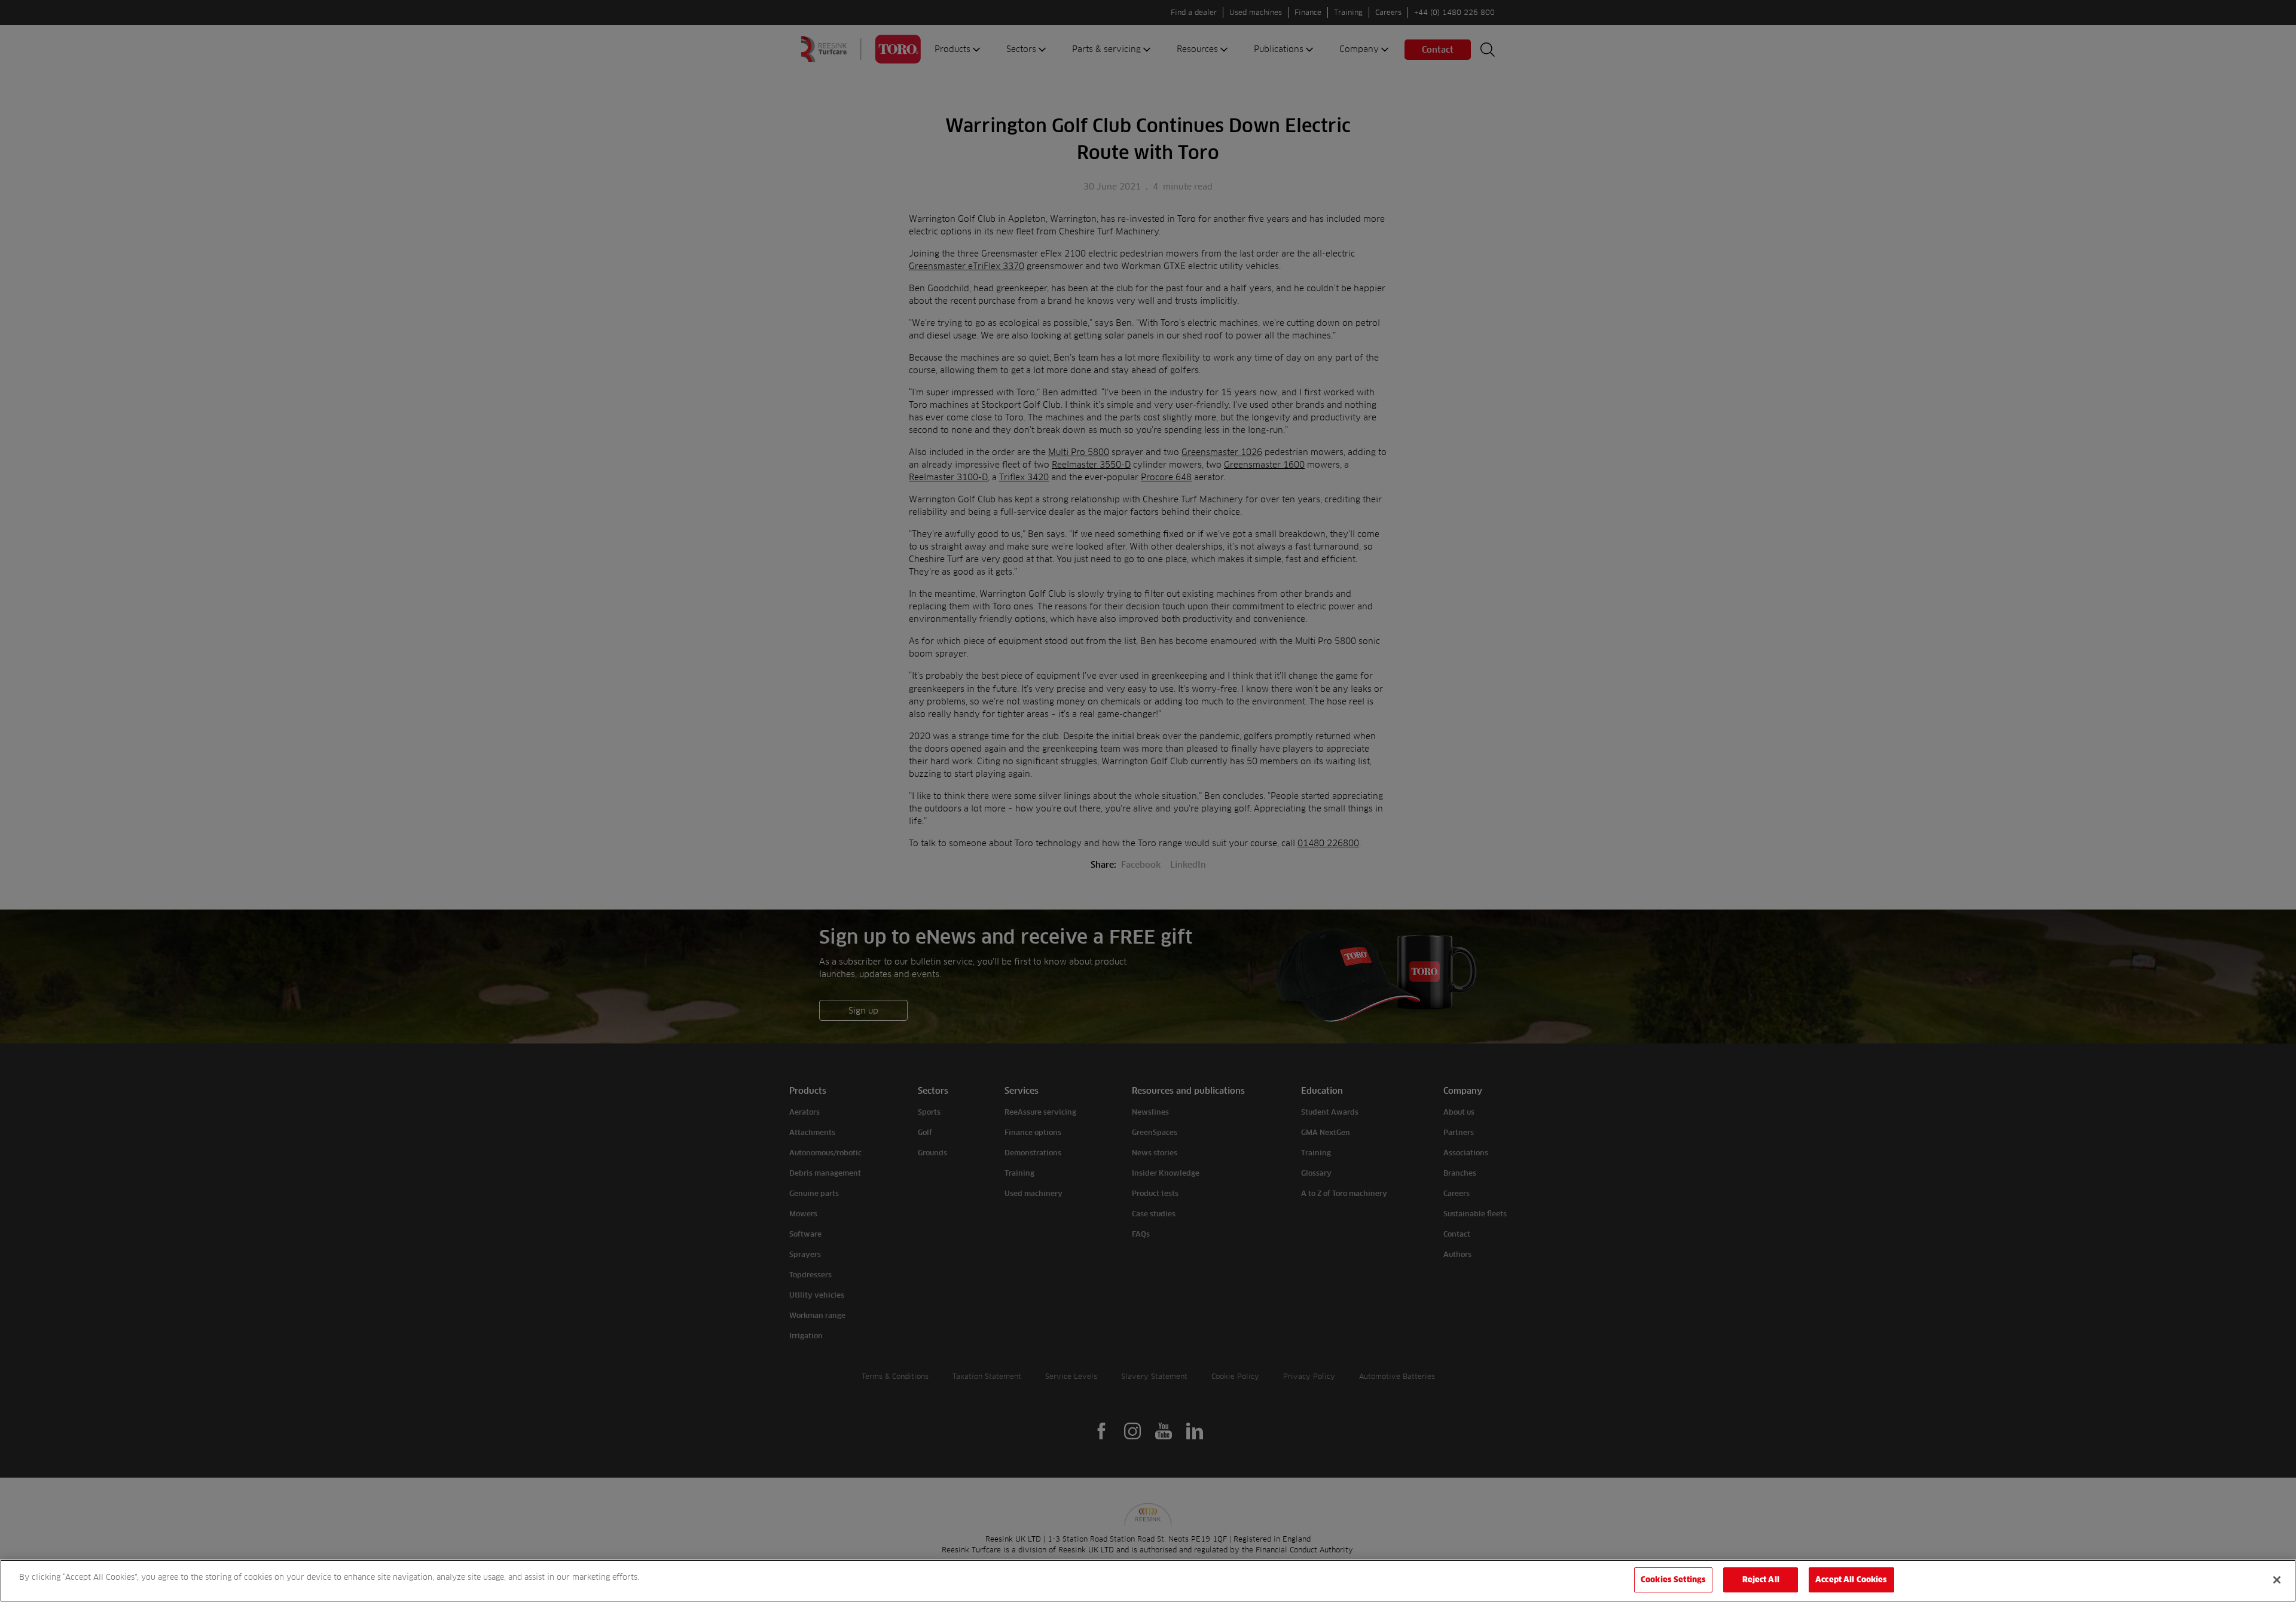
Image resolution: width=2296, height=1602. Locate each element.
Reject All (1761, 1579)
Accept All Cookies (1851, 1579)
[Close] (2277, 1580)
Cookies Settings (1673, 1579)
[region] (1148, 1581)
